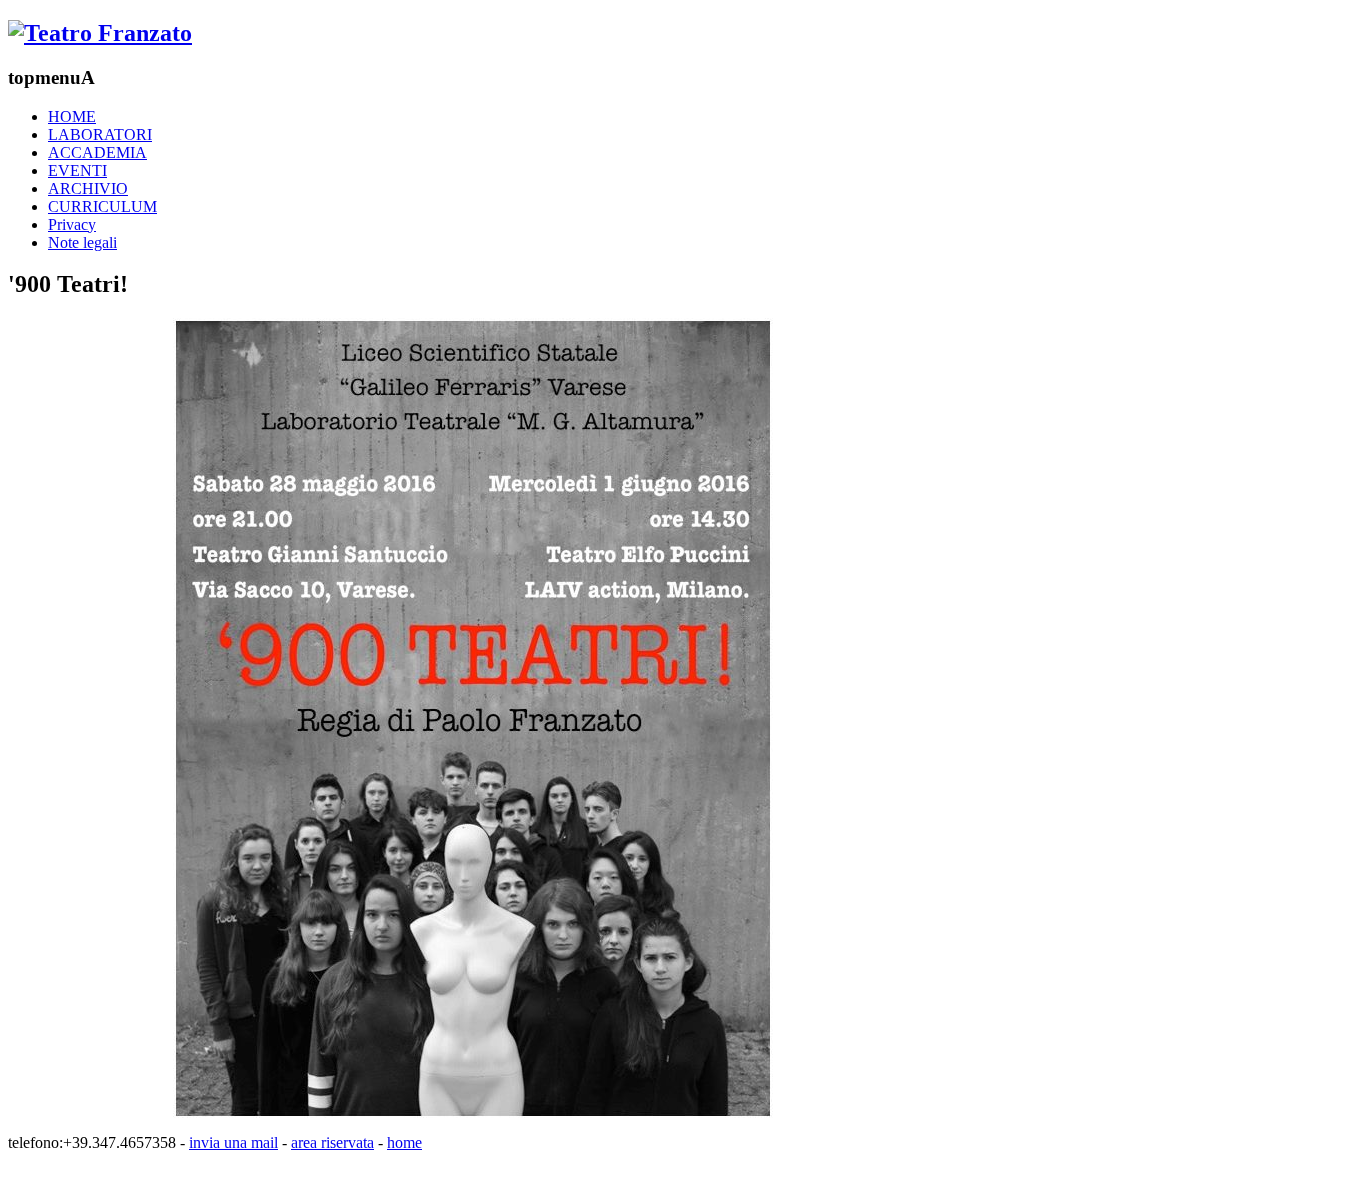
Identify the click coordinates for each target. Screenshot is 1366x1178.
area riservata (332, 1142)
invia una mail (233, 1142)
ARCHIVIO (88, 188)
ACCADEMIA (97, 152)
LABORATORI (100, 134)
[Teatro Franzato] (100, 33)
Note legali (82, 242)
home (404, 1142)
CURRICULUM (102, 206)
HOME (72, 116)
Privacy (72, 224)
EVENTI (77, 170)
